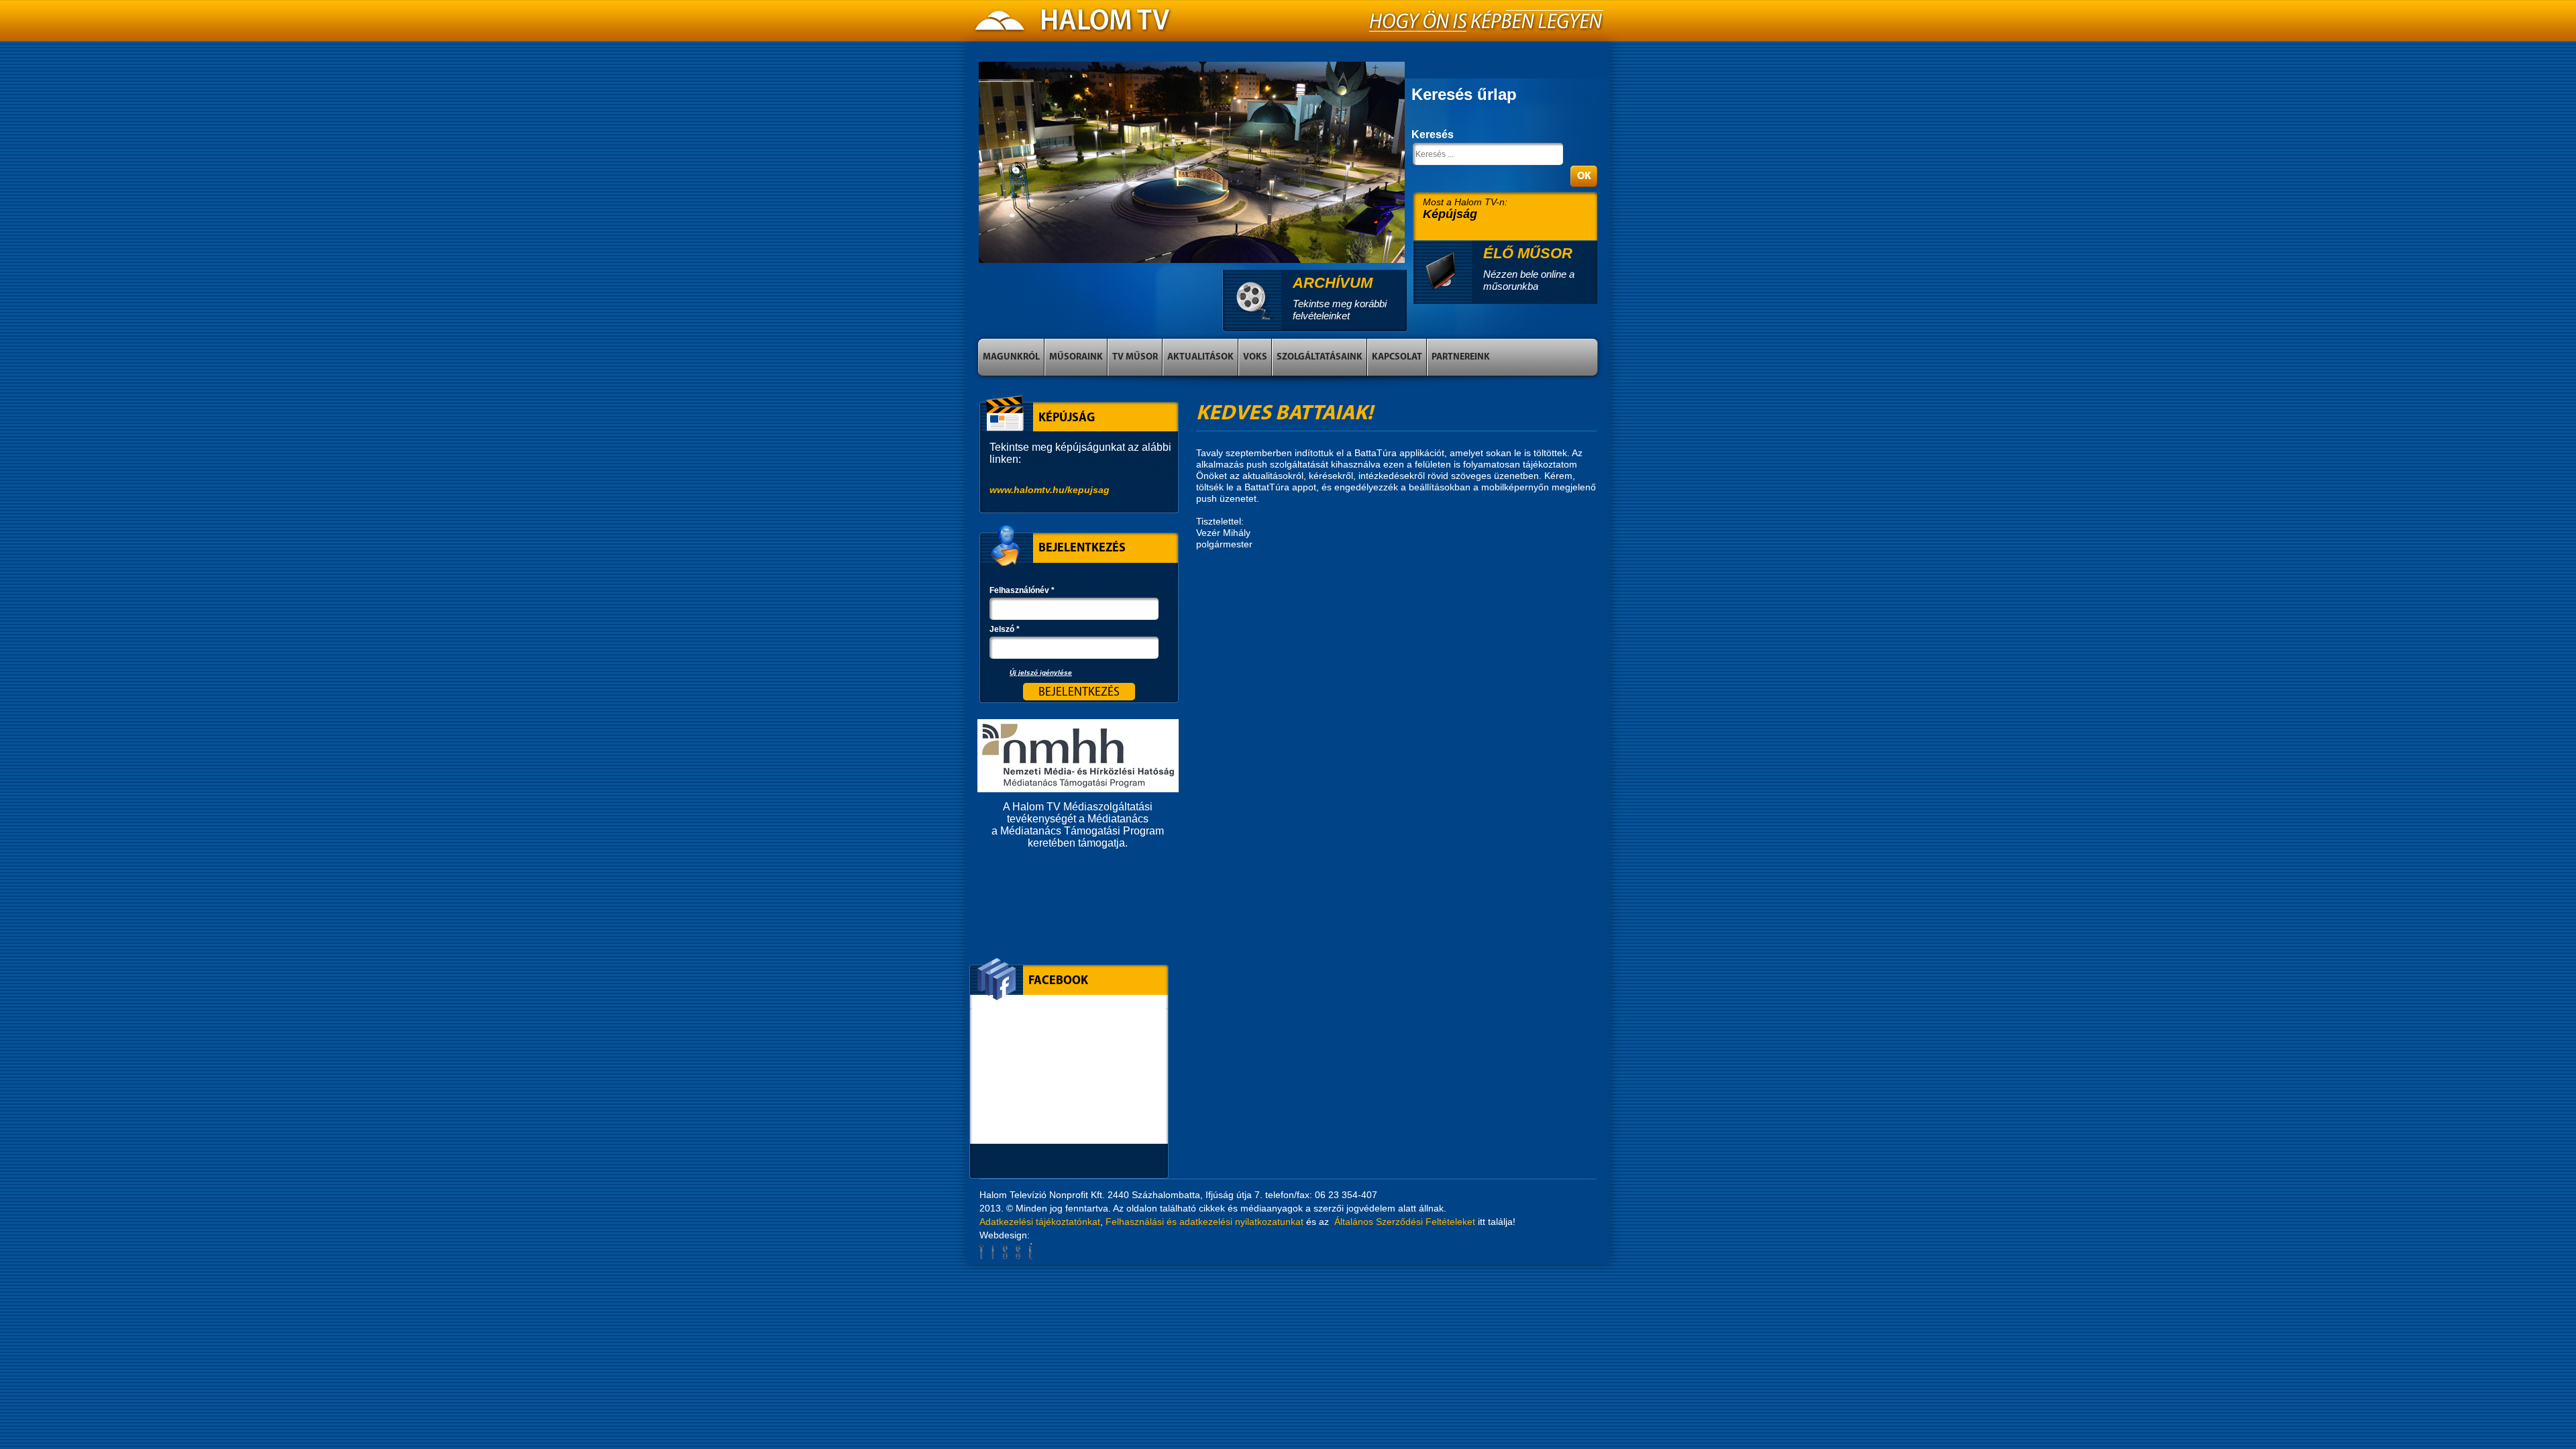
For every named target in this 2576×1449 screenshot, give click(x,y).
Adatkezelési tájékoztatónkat (1040, 1222)
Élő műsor (1528, 253)
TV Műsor (1135, 357)
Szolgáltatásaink (1320, 357)
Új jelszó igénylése (1041, 673)
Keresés (1433, 135)
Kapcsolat (1397, 357)
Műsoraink (1076, 357)
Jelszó (1005, 629)
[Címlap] (1073, 24)
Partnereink (1461, 357)
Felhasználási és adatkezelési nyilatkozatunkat (1204, 1222)
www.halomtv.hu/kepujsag (1050, 490)
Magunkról (1011, 357)
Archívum (1333, 283)
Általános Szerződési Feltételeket (1405, 1222)
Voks (1255, 357)
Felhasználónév (1022, 590)
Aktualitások (1200, 357)
